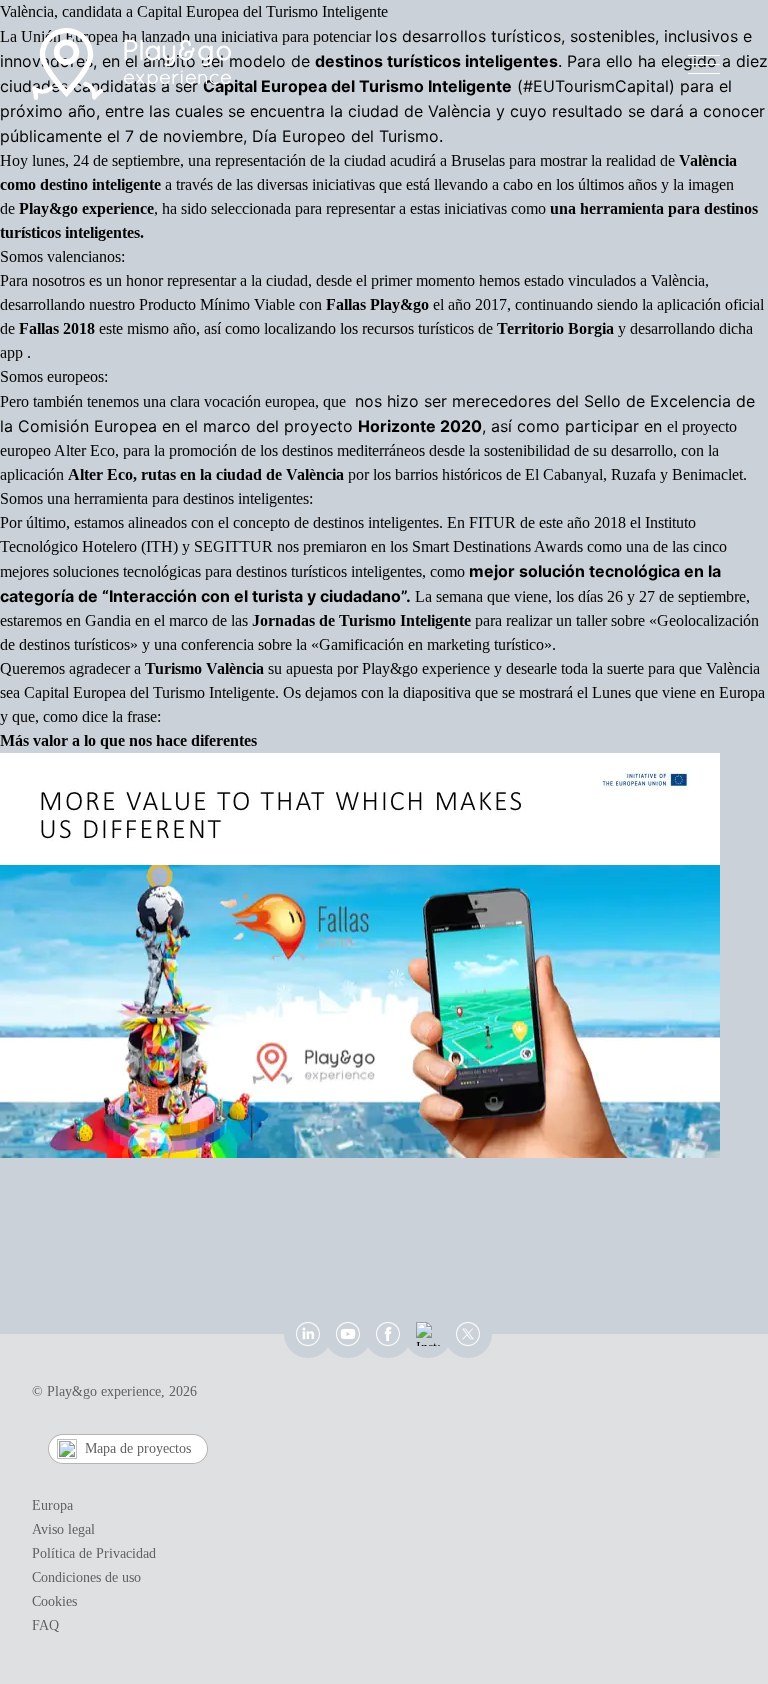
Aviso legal (63, 1529)
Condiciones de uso (86, 1577)
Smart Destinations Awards (497, 546)
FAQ (45, 1625)
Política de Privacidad (94, 1553)
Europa (52, 1505)
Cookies (54, 1601)
